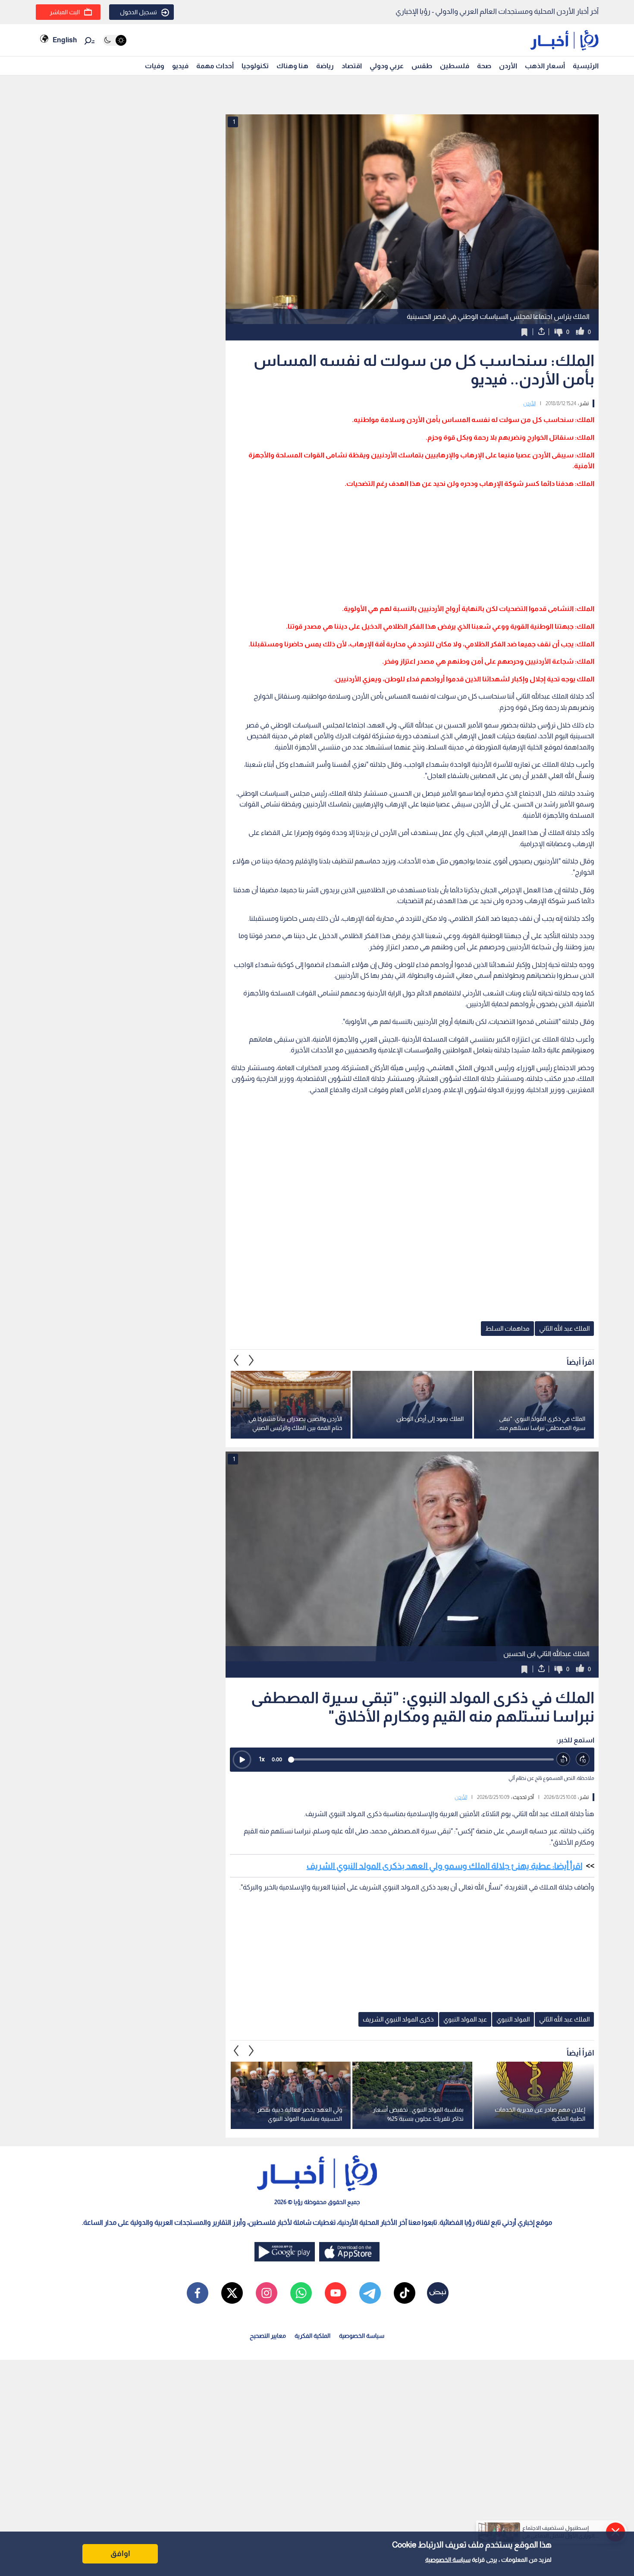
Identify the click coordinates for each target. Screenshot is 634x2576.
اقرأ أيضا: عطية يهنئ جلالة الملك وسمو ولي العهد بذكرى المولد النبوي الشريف (444, 1866)
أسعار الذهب (545, 66)
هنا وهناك (292, 66)
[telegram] (370, 2293)
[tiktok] (405, 2293)
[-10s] (563, 1759)
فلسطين (455, 66)
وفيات (155, 66)
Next (236, 1360)
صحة (484, 66)
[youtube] (336, 2293)
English (65, 40)
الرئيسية (586, 66)
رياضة (325, 66)
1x (262, 1759)
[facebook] (198, 2293)
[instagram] (267, 2293)
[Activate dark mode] (115, 40)
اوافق (120, 2554)
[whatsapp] (301, 2293)
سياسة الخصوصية (448, 2560)
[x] (232, 2293)
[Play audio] (242, 1760)
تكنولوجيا (255, 66)
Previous (251, 1360)
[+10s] (583, 1759)
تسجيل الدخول (138, 12)
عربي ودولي (387, 66)
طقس (422, 66)
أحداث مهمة (215, 66)
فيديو (180, 66)
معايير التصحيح (268, 2336)
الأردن (508, 66)
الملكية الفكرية (312, 2336)
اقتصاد (352, 66)
